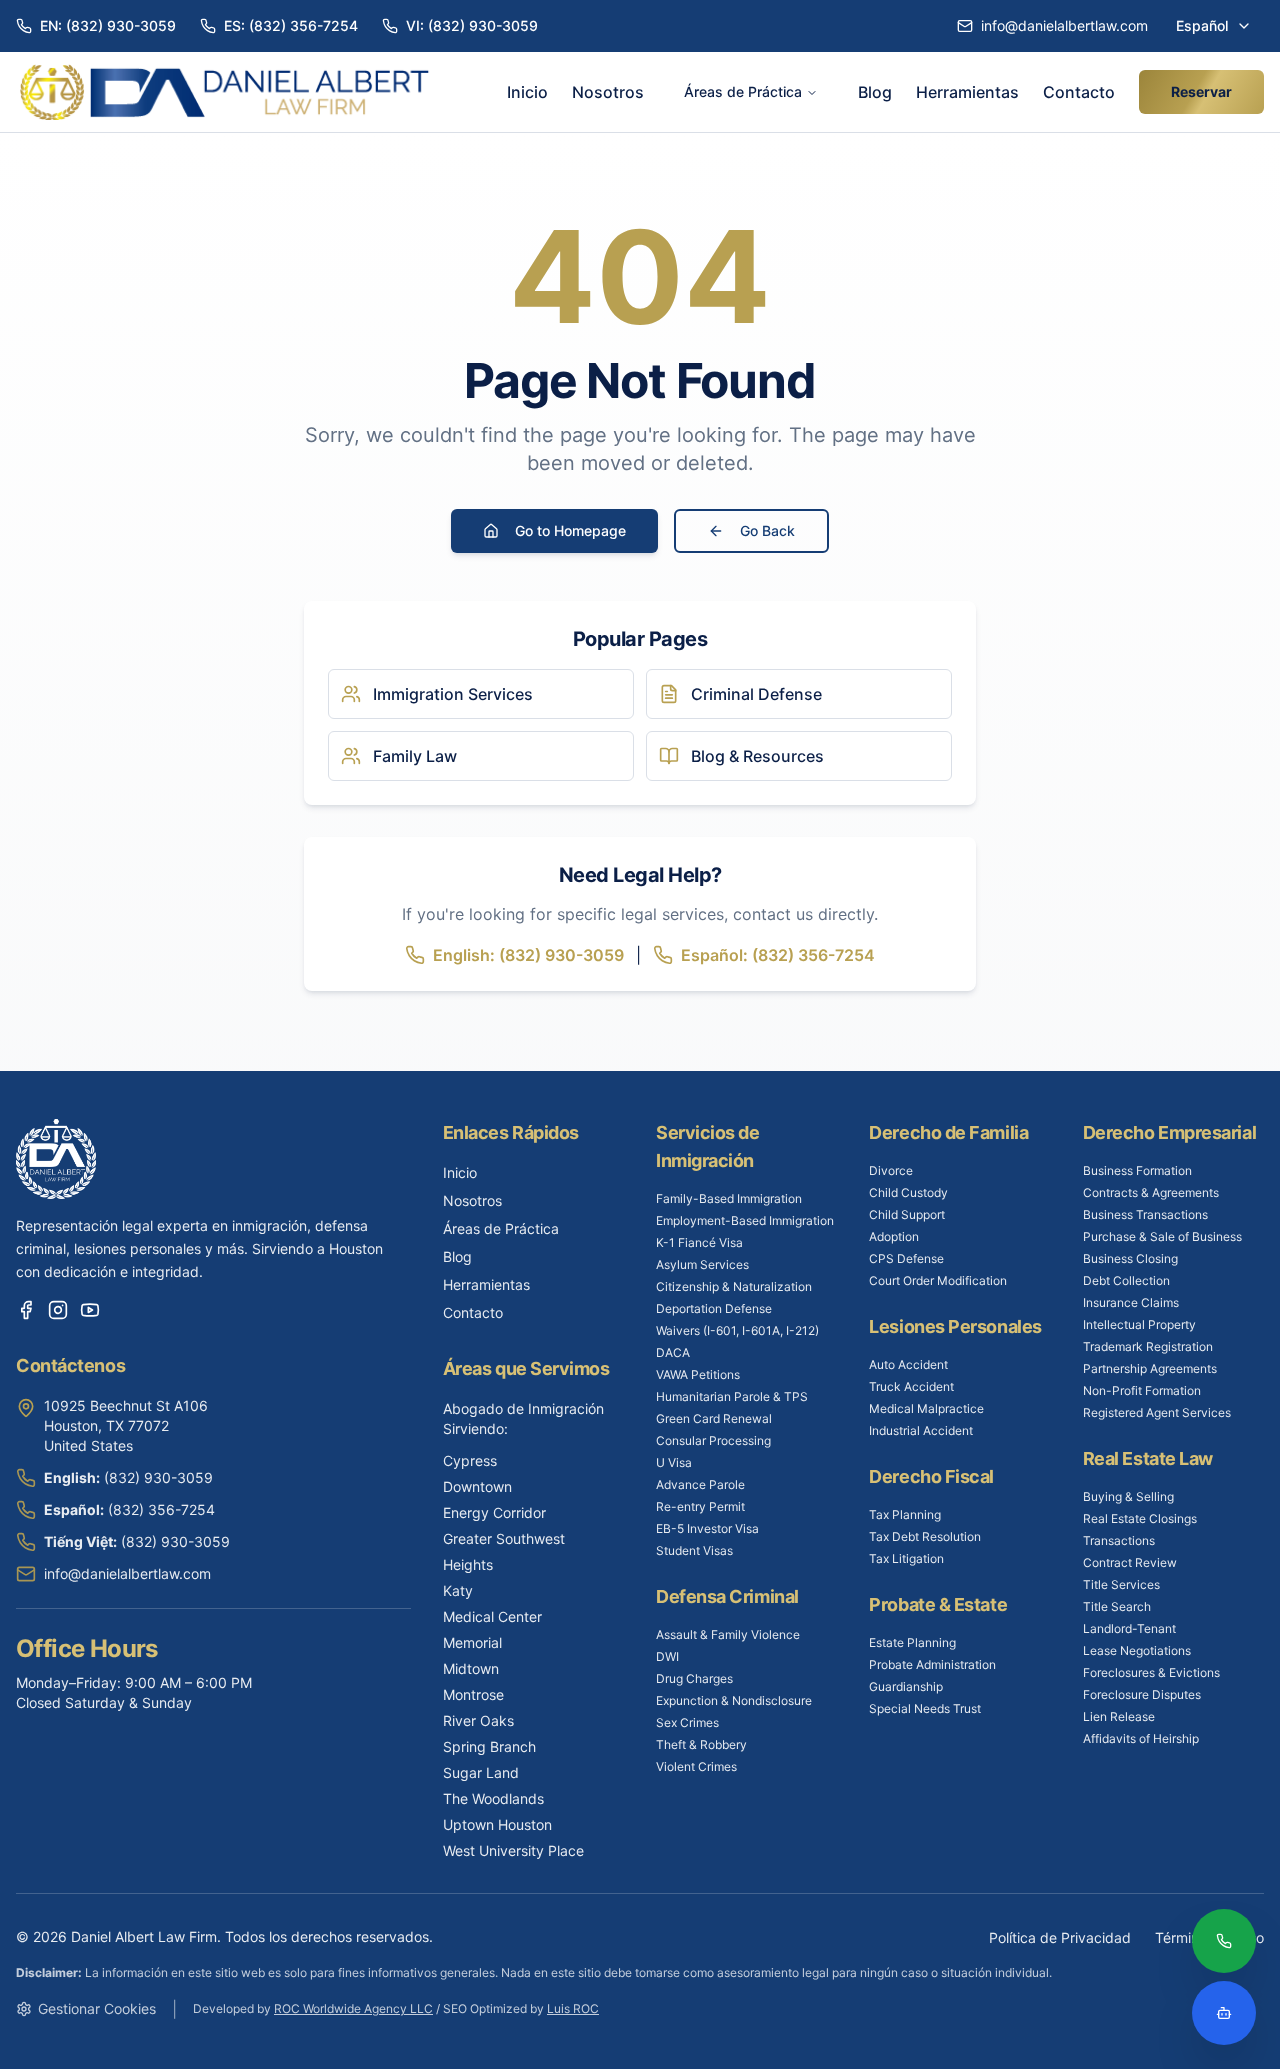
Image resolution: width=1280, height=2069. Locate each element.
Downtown (477, 1486)
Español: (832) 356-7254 (778, 955)
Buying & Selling (1128, 1496)
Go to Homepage (570, 530)
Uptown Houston (497, 1824)
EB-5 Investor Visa (707, 1528)
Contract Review (1130, 1562)
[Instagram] (58, 1310)
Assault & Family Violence (728, 1634)
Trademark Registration (1148, 1346)
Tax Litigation (906, 1558)
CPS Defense (906, 1258)
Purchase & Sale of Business (1162, 1236)
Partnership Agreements (1150, 1368)
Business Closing (1130, 1258)
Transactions (1119, 1540)
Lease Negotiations (1137, 1650)
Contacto (1079, 92)
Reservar (1201, 91)
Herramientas (967, 92)
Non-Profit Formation (1142, 1390)
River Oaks (478, 1720)
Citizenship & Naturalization (734, 1286)
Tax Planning (905, 1514)
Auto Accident (908, 1364)
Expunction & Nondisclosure (734, 1700)
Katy (458, 1590)
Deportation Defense (714, 1308)
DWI (667, 1656)
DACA (673, 1352)
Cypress (470, 1460)
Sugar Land (481, 1772)
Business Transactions (1145, 1214)
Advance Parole (700, 1484)
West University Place (513, 1850)
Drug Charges (694, 1678)
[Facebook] (26, 1310)
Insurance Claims (1131, 1302)
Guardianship (906, 1686)
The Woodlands (493, 1798)
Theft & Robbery (701, 1744)
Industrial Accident (921, 1430)
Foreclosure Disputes (1142, 1694)
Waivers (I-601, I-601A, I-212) (737, 1330)
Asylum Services (702, 1264)
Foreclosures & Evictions (1151, 1672)
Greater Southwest (504, 1538)
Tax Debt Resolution (925, 1536)
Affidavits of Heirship (1141, 1738)
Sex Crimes (687, 1722)
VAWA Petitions (698, 1374)
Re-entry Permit (700, 1506)
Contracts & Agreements (1151, 1192)
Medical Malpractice (926, 1408)
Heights (468, 1564)
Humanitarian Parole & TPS (732, 1396)
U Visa (674, 1462)
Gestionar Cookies (97, 2008)
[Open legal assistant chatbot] (1224, 2013)
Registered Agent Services (1157, 1412)
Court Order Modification (938, 1280)
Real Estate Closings (1140, 1518)
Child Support (907, 1214)
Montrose (473, 1694)
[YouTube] (90, 1310)
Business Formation (1137, 1170)
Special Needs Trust (925, 1708)
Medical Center (492, 1616)
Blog (875, 92)
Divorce (891, 1170)
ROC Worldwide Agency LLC (353, 2008)
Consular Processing (713, 1440)
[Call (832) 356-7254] (1224, 1943)
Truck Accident (911, 1386)
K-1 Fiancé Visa (699, 1242)
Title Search (1117, 1606)
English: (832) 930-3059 (528, 955)
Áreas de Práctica (743, 91)
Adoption (894, 1236)
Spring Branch (489, 1746)
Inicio (527, 92)
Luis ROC (573, 2008)
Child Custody (908, 1192)
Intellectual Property (1139, 1324)
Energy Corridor (494, 1512)
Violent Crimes (696, 1766)
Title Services (1121, 1584)
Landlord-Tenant (1129, 1628)
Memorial (472, 1642)
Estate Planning (912, 1642)
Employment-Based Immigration (745, 1220)
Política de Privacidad (1060, 1937)
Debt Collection (1126, 1280)
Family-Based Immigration (729, 1198)
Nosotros (608, 92)
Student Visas (694, 1550)
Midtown (471, 1668)
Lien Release (1119, 1716)
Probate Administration (932, 1664)
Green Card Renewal (714, 1418)
